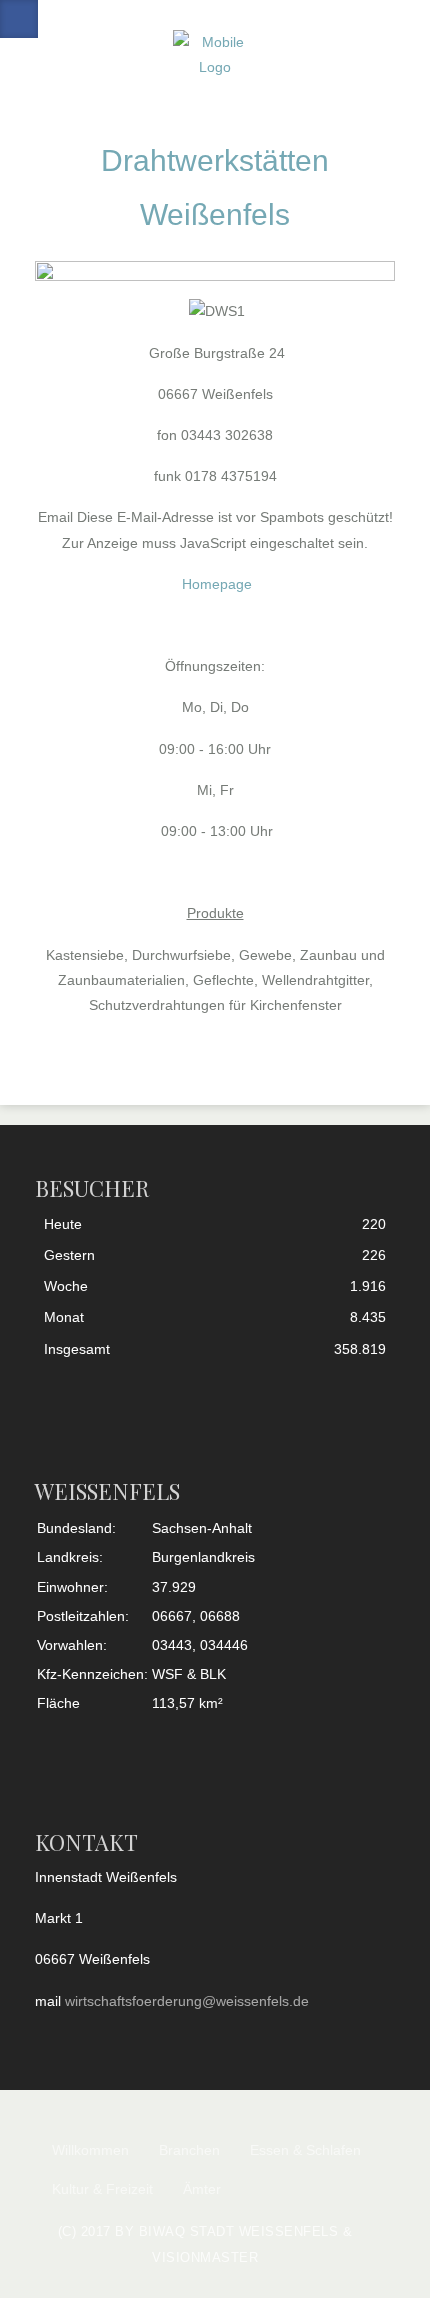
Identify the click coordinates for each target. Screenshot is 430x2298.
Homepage (217, 584)
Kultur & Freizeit (102, 2189)
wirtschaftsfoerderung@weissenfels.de (187, 2001)
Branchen (189, 2150)
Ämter (202, 2189)
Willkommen (90, 2150)
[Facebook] (19, 19)
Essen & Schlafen (305, 2150)
